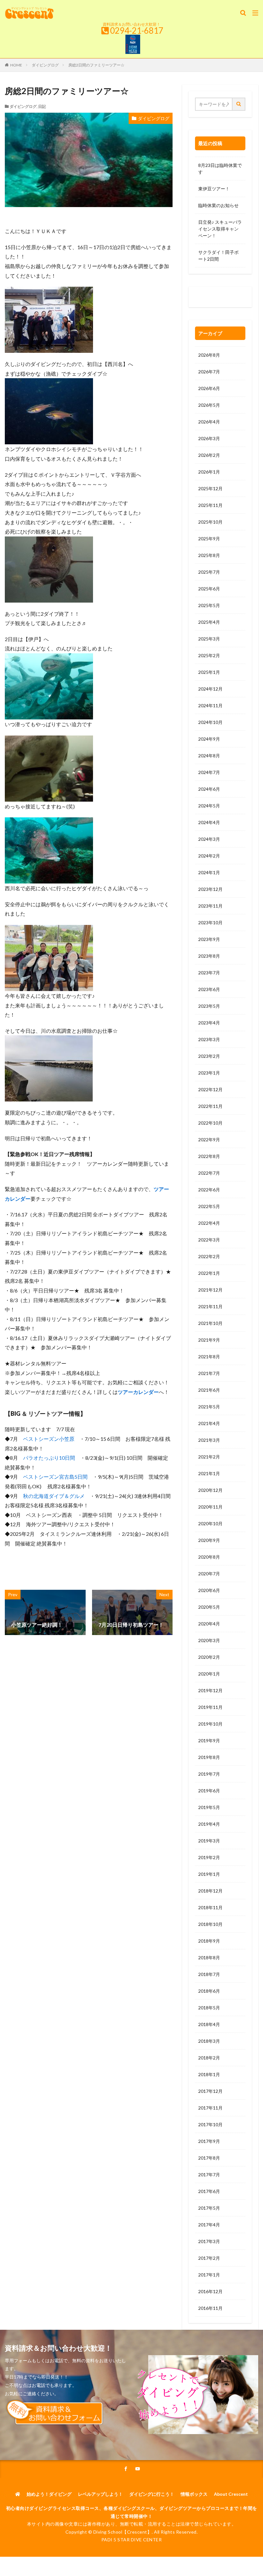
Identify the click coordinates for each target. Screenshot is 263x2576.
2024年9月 (209, 739)
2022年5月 (209, 1206)
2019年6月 (209, 1791)
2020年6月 (209, 1590)
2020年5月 (209, 1607)
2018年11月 (210, 1907)
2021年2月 (209, 1457)
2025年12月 (210, 488)
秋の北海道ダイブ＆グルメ (54, 1496)
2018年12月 (210, 1891)
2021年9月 (209, 1340)
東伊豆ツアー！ (214, 189)
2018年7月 (209, 1974)
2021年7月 (209, 1373)
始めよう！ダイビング (49, 2494)
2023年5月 (209, 1006)
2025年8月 (209, 555)
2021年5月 (209, 1407)
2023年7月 (209, 973)
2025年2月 (209, 655)
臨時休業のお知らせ (218, 205)
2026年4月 (209, 422)
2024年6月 (209, 789)
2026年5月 (209, 405)
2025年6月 (209, 589)
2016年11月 (210, 2308)
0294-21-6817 (137, 30)
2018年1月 (209, 2074)
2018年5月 (209, 2008)
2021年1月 (209, 1473)
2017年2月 (209, 2258)
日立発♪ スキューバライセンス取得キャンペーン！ (220, 229)
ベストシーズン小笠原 (49, 1439)
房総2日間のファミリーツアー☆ (96, 65)
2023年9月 (209, 939)
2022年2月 (209, 1256)
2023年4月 (209, 1023)
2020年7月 (209, 1574)
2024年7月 (209, 772)
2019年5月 (209, 1807)
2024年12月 (210, 689)
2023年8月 (209, 956)
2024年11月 (210, 705)
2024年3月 (209, 839)
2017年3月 (209, 2241)
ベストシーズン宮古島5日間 (55, 1477)
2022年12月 (210, 1089)
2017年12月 (210, 2091)
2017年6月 (209, 2191)
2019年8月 (209, 1757)
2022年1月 (209, 1273)
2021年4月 (209, 1423)
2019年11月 (210, 1707)
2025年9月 (209, 539)
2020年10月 (210, 1523)
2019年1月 (209, 1874)
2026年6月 (209, 388)
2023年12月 (210, 889)
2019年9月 (209, 1741)
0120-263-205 (215, 298)
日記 (42, 106)
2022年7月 (209, 1173)
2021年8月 (209, 1357)
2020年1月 (209, 1674)
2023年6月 (209, 989)
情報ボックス (194, 2494)
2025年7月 (209, 572)
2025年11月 (210, 505)
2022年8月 (209, 1156)
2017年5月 (209, 2208)
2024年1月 (209, 872)
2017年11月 (210, 2108)
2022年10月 (210, 1123)
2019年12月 (210, 1690)
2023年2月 (209, 1056)
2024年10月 (210, 722)
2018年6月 (209, 1991)
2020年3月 (209, 1640)
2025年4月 (209, 622)
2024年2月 (209, 856)
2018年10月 (210, 1924)
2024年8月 (209, 756)
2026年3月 (209, 438)
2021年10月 (210, 1323)
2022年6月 (209, 1190)
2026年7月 (209, 372)
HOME (16, 65)
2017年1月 (209, 2275)
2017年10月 (210, 2124)
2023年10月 (210, 922)
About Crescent (231, 2494)
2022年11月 (210, 1106)
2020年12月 (210, 1490)
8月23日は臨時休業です (220, 169)
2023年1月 (209, 1073)
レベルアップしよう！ (100, 2494)
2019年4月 (209, 1824)
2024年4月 (209, 822)
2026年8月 (209, 355)
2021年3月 (209, 1440)
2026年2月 (209, 455)
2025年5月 (209, 605)
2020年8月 (209, 1557)
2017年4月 (209, 2225)
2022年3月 (209, 1240)
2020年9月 (209, 1540)
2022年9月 (209, 1140)
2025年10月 (210, 522)
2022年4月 (209, 1223)
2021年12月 (210, 1290)
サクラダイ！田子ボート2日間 (218, 256)
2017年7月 (209, 2175)
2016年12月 (210, 2291)
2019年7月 (209, 1774)
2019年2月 (209, 1857)
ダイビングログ (45, 65)
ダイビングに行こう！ (152, 2494)
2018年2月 (209, 2058)
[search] (239, 104)
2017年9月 (209, 2141)
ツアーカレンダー (138, 1392)
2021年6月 (209, 1390)
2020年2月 (209, 1657)
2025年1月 (209, 672)
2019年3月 (209, 1841)
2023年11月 (210, 906)
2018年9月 (209, 1941)
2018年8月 (209, 1958)
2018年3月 (209, 2041)
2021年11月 (210, 1306)
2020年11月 (210, 1507)
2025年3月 (209, 639)
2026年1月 (209, 472)
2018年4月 (209, 2024)
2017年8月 (209, 2158)
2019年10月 (210, 1724)
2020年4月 (209, 1624)
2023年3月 (209, 1039)
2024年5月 (209, 806)
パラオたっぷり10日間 (49, 1458)
